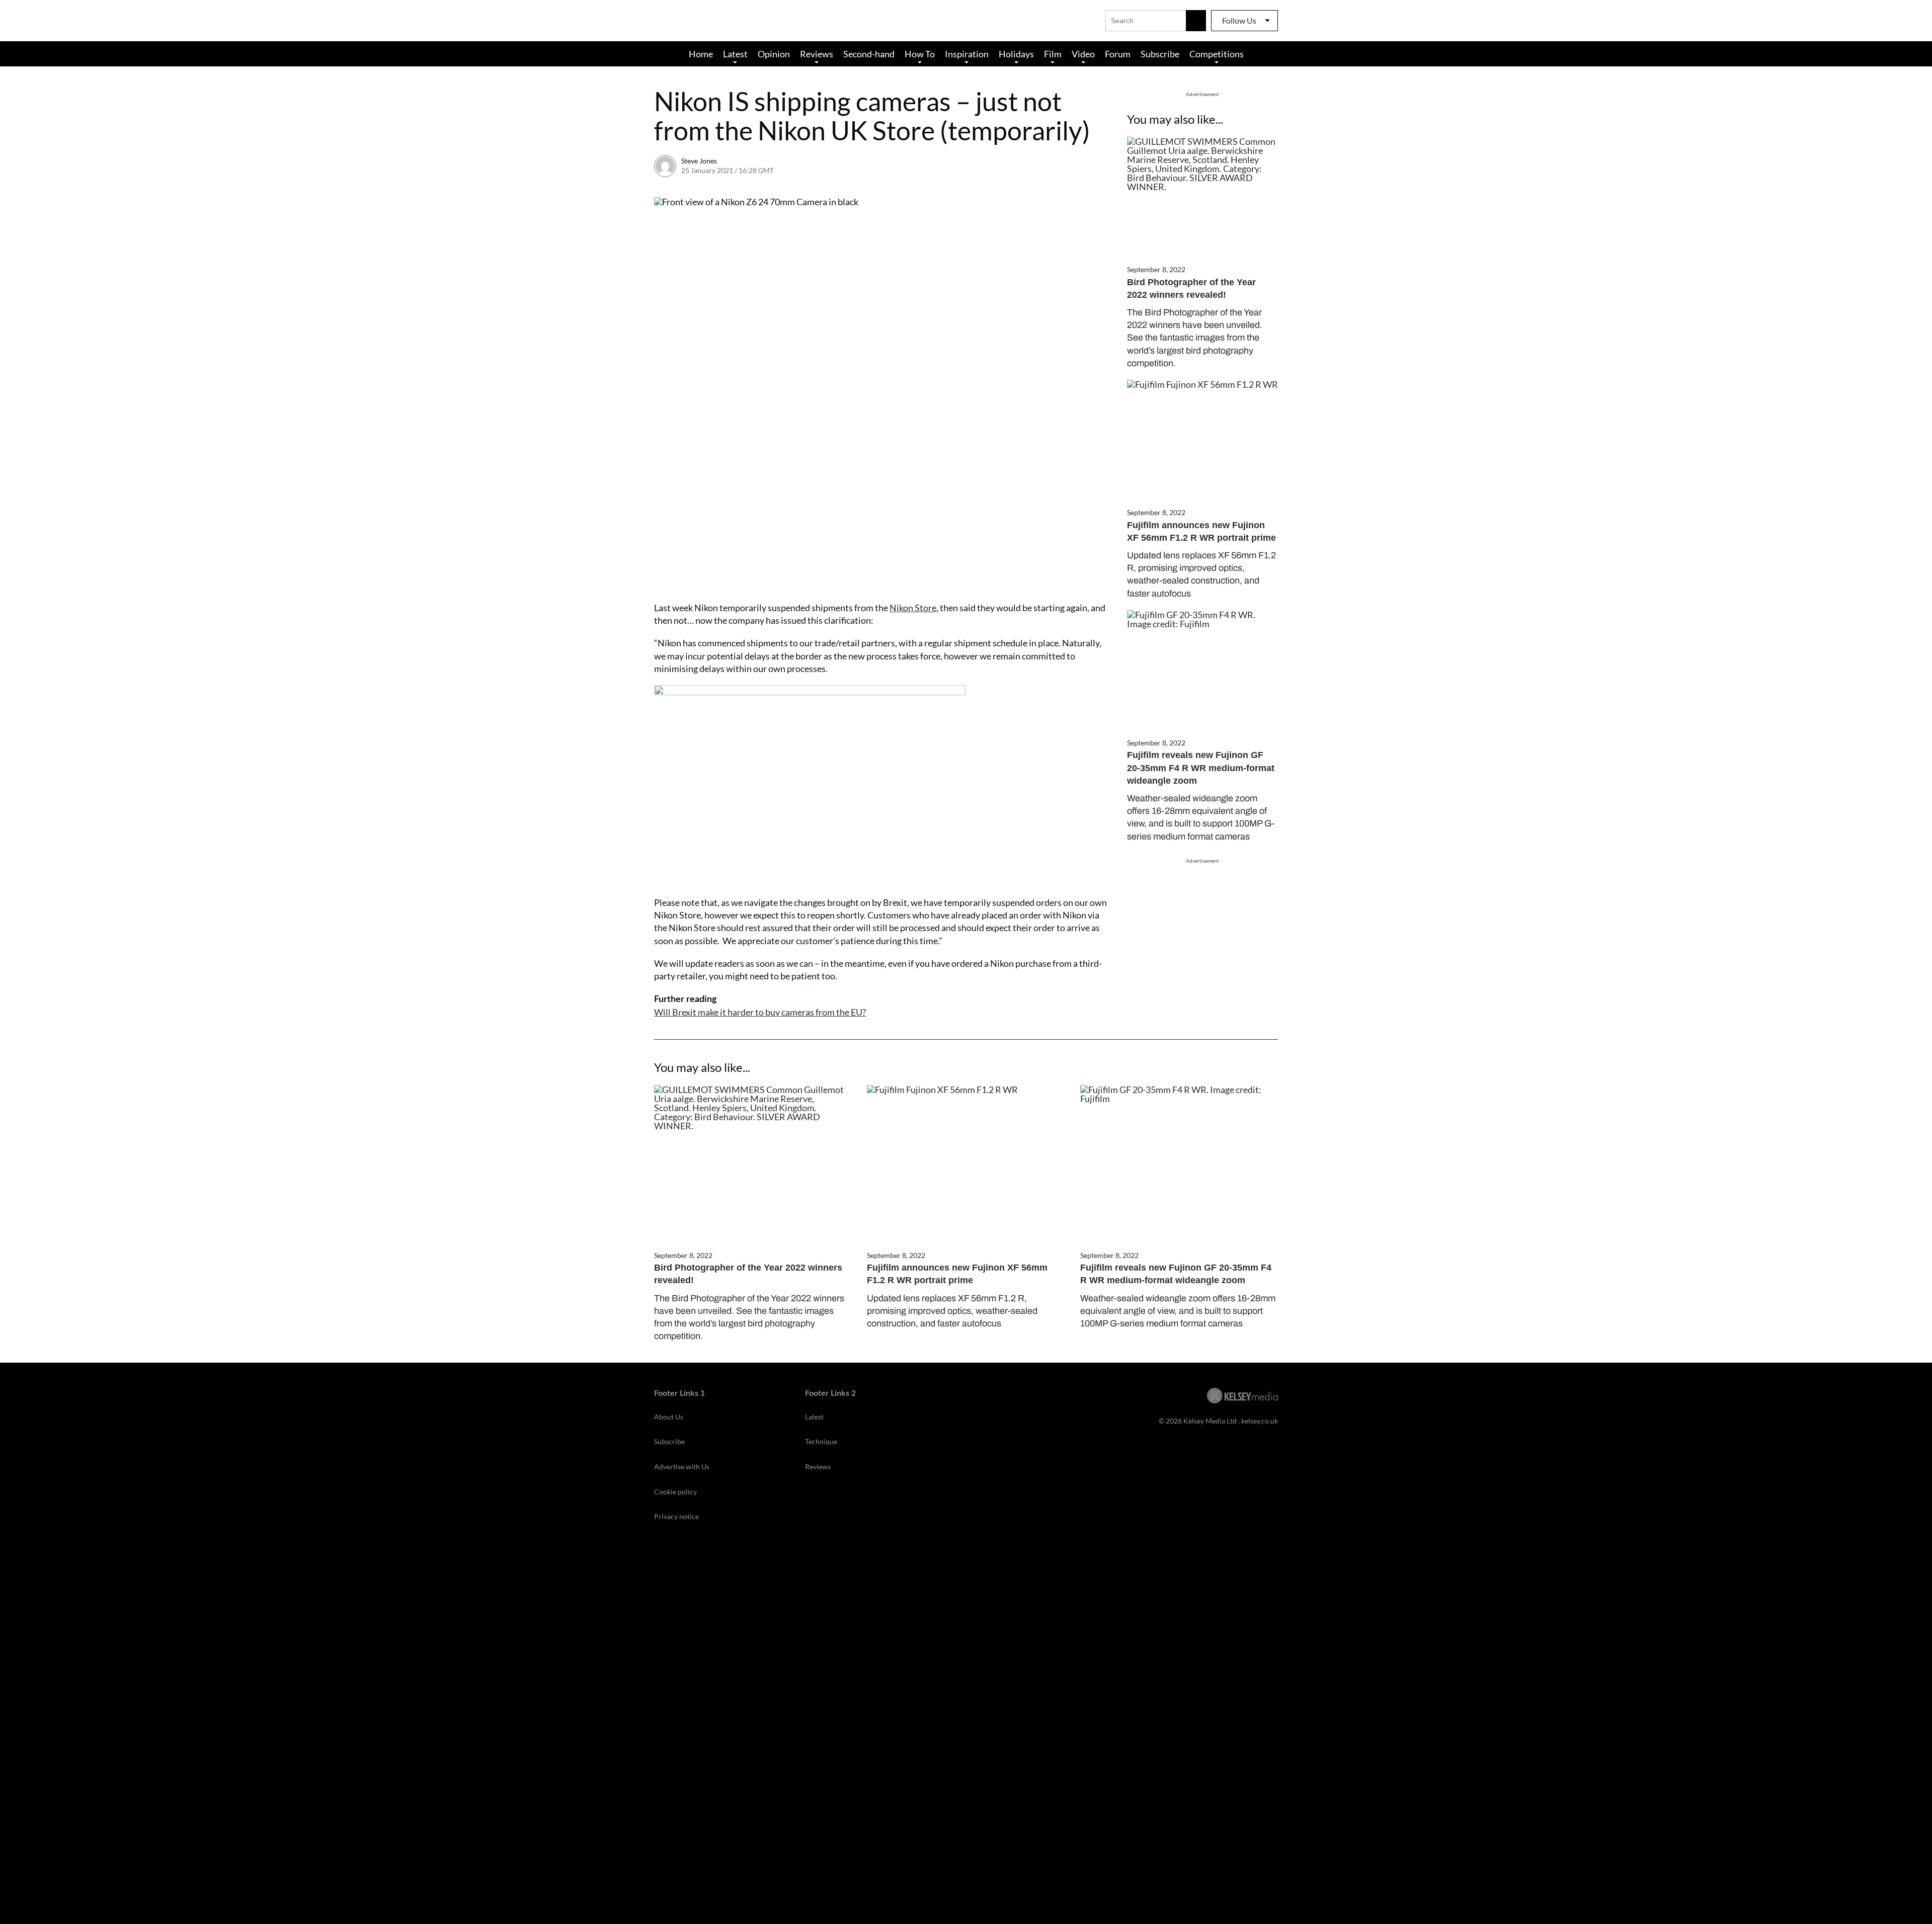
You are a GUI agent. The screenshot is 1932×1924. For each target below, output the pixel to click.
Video (1083, 54)
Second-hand (869, 54)
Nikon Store (913, 608)
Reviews (817, 54)
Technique (821, 1441)
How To (920, 54)
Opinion (774, 54)
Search (1196, 21)
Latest (735, 54)
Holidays (1016, 54)
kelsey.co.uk (1260, 1421)
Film (1053, 54)
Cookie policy (675, 1492)
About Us (669, 1417)
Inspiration (967, 54)
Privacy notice (676, 1516)
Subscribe (1160, 54)
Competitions (1217, 54)
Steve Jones (699, 161)
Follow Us (1239, 20)
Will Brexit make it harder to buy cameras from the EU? (760, 1012)
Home (701, 54)
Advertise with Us (682, 1467)
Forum (1118, 54)
